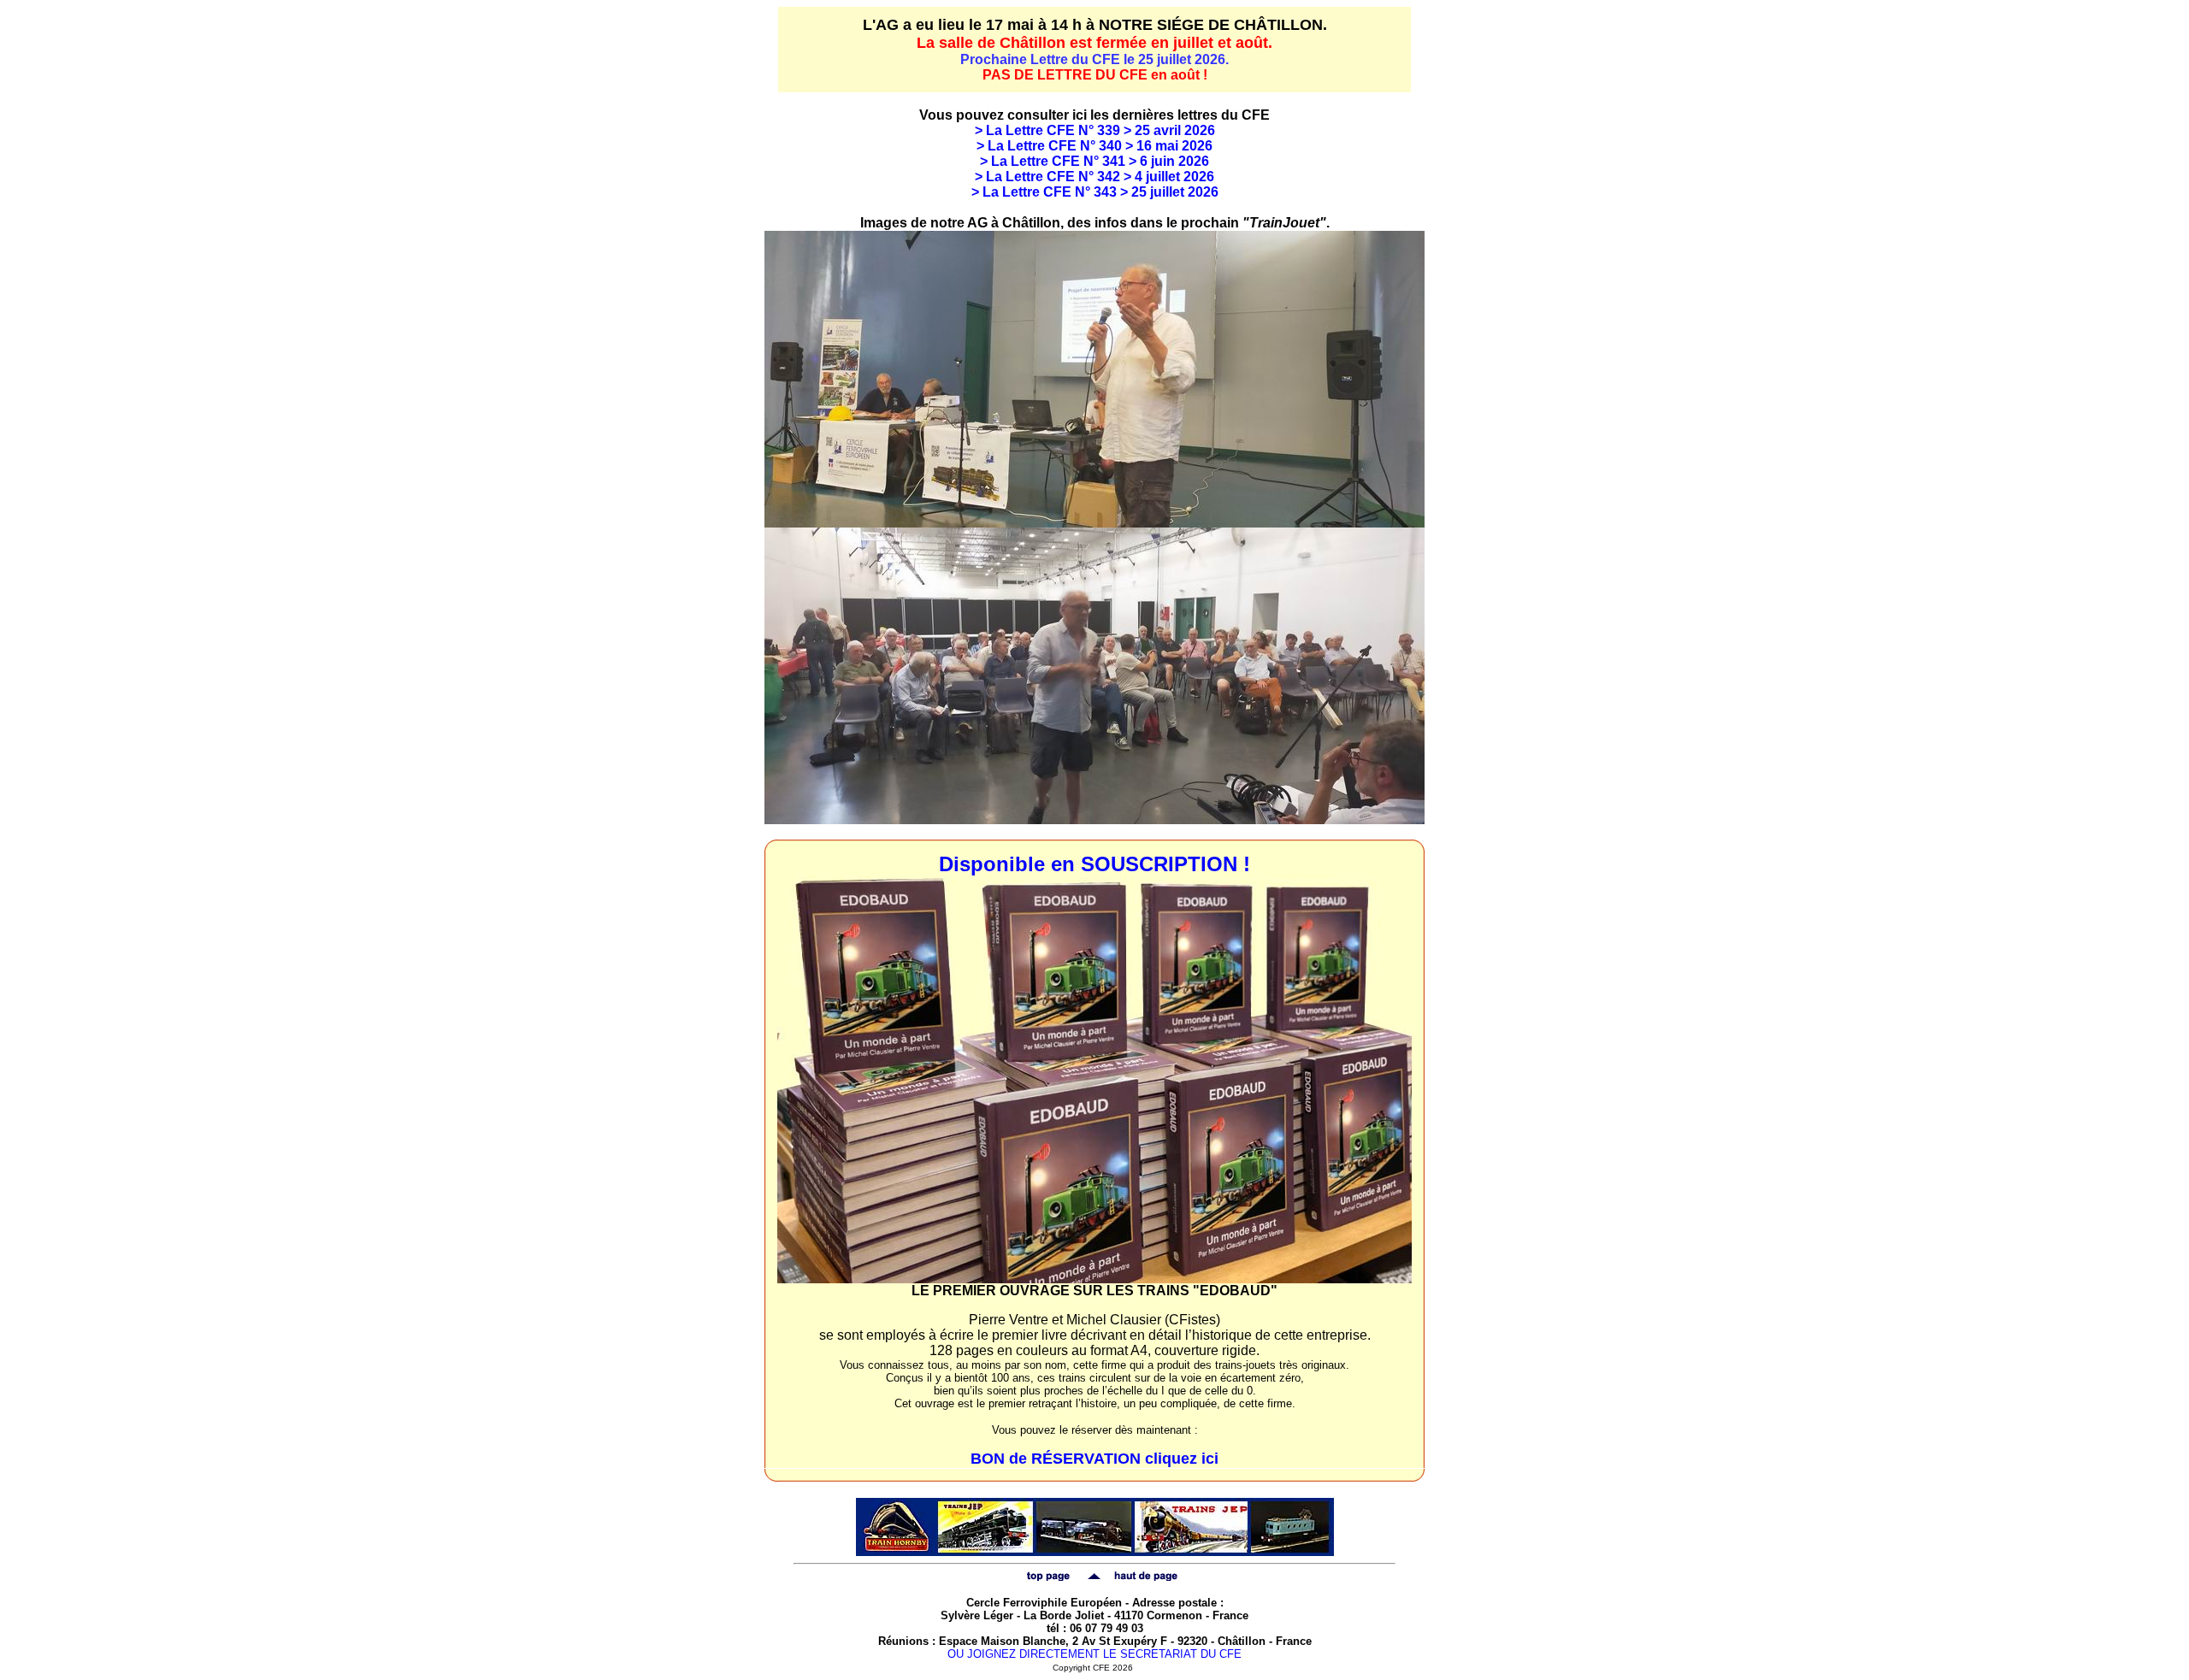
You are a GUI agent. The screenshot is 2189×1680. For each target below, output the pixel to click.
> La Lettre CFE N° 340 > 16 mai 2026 (1094, 146)
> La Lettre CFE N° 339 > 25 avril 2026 (1095, 130)
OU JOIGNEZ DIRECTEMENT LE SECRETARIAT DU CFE (1094, 1654)
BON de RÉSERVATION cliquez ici (1094, 1459)
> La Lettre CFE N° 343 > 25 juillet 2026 (1095, 192)
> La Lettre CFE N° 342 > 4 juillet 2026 (1094, 177)
